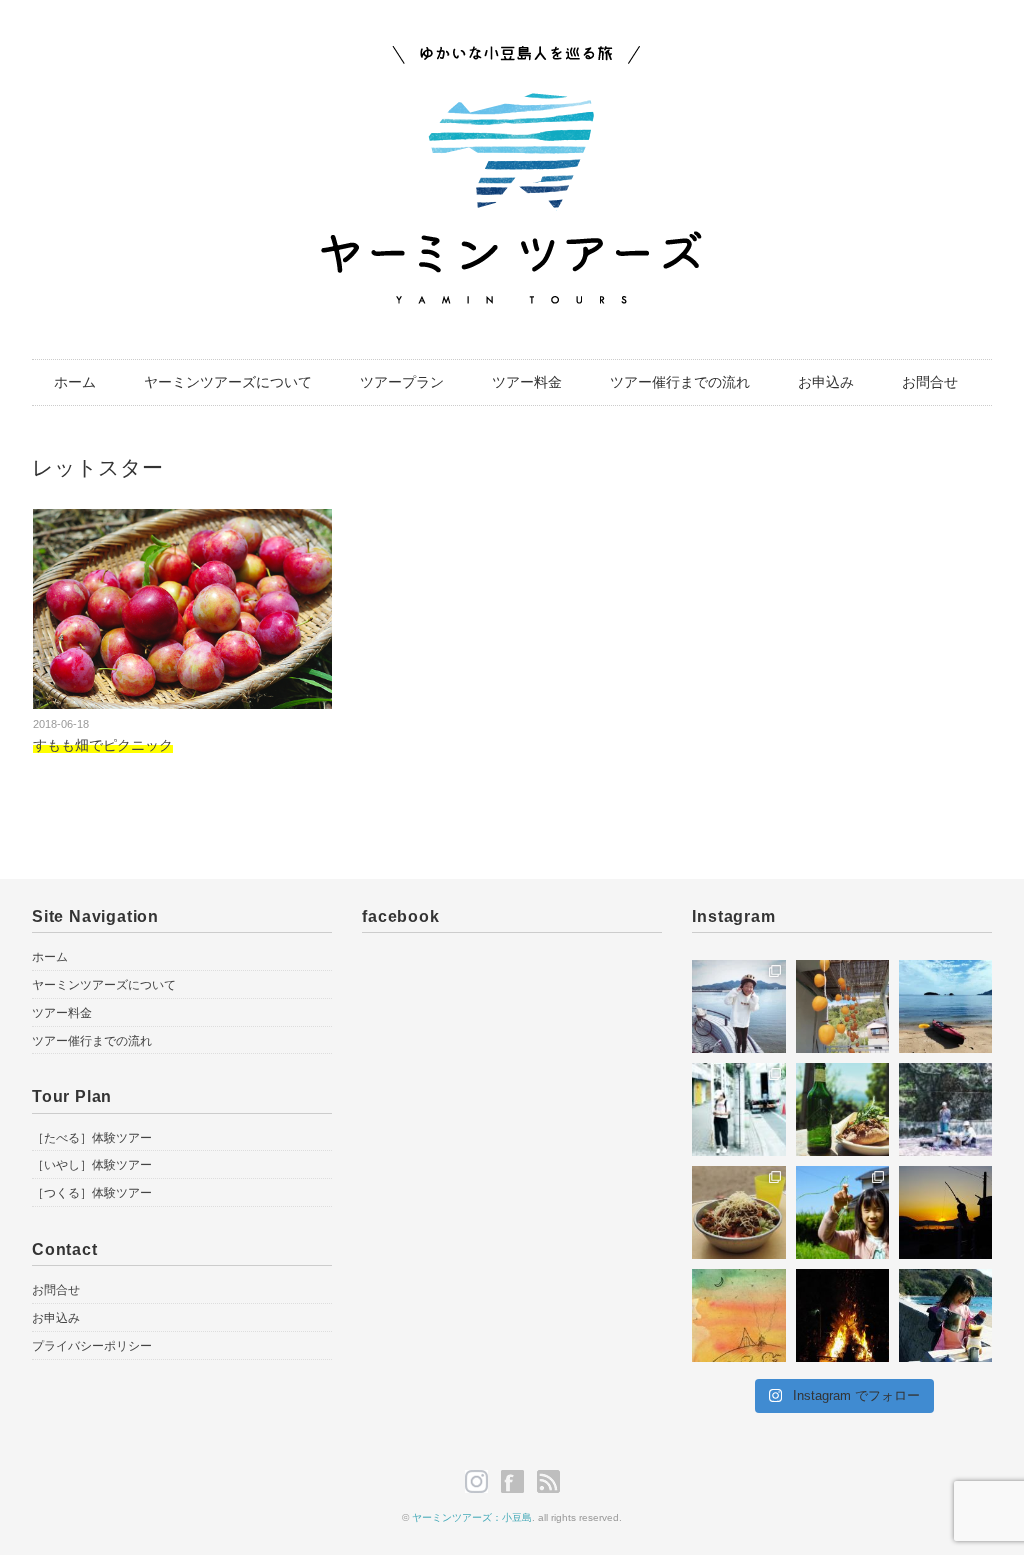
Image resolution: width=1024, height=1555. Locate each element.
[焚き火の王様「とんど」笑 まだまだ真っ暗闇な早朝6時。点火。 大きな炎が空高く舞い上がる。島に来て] (842, 1315)
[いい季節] (842, 1006)
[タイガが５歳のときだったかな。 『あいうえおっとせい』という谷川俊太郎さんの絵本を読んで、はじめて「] (738, 1315)
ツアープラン (402, 382)
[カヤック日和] (945, 1006)
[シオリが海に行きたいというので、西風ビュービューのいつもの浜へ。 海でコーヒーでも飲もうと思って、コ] (945, 1315)
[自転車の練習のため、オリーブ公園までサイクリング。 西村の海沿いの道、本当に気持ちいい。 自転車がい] (738, 1006)
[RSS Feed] (548, 1482)
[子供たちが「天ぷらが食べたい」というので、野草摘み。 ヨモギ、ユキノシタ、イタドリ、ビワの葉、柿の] (842, 1212)
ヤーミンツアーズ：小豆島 (472, 1517)
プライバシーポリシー (92, 1346)
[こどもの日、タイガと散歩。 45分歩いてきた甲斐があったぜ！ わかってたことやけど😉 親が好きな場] (842, 1109)
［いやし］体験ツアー (92, 1165)
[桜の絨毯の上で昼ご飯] (945, 1109)
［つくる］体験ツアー (92, 1193)
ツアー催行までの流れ (680, 382)
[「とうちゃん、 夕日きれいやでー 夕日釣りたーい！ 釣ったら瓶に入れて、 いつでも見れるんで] (945, 1212)
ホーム (75, 382)
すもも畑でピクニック (103, 745)
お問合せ (930, 382)
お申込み (826, 382)
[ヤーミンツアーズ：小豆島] (512, 57)
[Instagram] (481, 1482)
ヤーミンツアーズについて (228, 382)
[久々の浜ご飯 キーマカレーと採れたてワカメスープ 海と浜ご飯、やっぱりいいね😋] (738, 1212)
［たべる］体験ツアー (92, 1138)
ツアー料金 (527, 382)
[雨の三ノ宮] (738, 1109)
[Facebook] (517, 1482)
